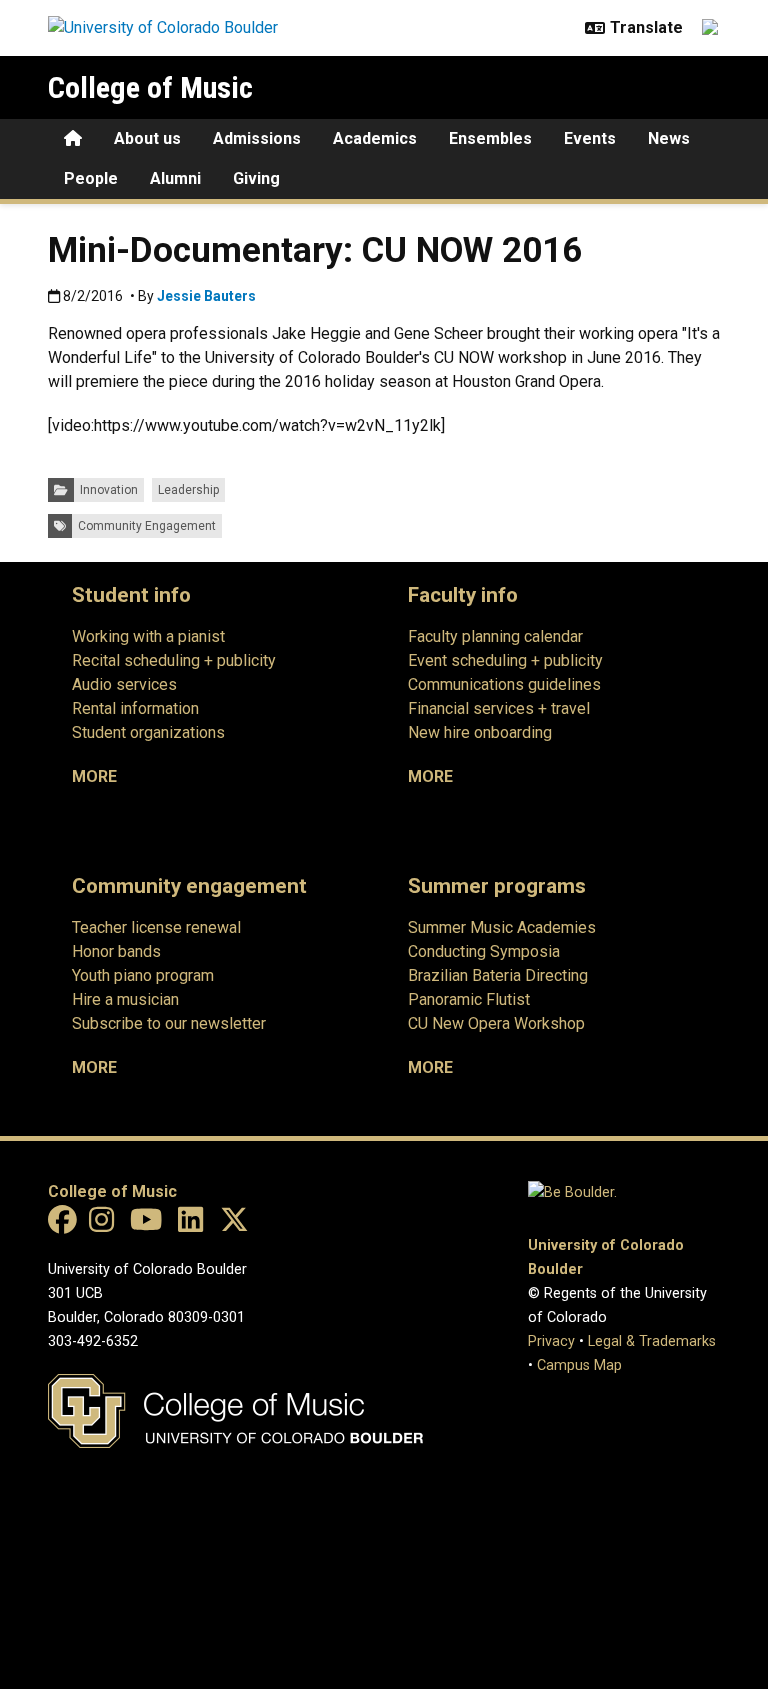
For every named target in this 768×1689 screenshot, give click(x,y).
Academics (375, 138)
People (91, 178)
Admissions (257, 138)
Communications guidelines (504, 684)
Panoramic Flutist (469, 999)
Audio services (124, 684)
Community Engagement (147, 526)
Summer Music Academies (502, 927)
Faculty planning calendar (495, 636)
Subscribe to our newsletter (169, 1023)
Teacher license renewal (156, 927)
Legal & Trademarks (652, 1341)
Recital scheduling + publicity (174, 660)
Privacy (551, 1341)
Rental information (135, 708)
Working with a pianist (148, 636)
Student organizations (148, 732)
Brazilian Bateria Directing (498, 975)
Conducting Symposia (484, 951)
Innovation (109, 490)
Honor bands (116, 951)
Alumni (175, 178)
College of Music (150, 87)
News (669, 138)
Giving (256, 178)
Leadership (188, 490)
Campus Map (579, 1365)
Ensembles (490, 138)
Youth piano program (143, 975)
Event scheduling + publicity (505, 660)
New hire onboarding (480, 732)
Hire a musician (125, 999)
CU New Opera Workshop (496, 1023)
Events (590, 138)
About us (147, 138)
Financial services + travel (499, 708)
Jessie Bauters (206, 296)
